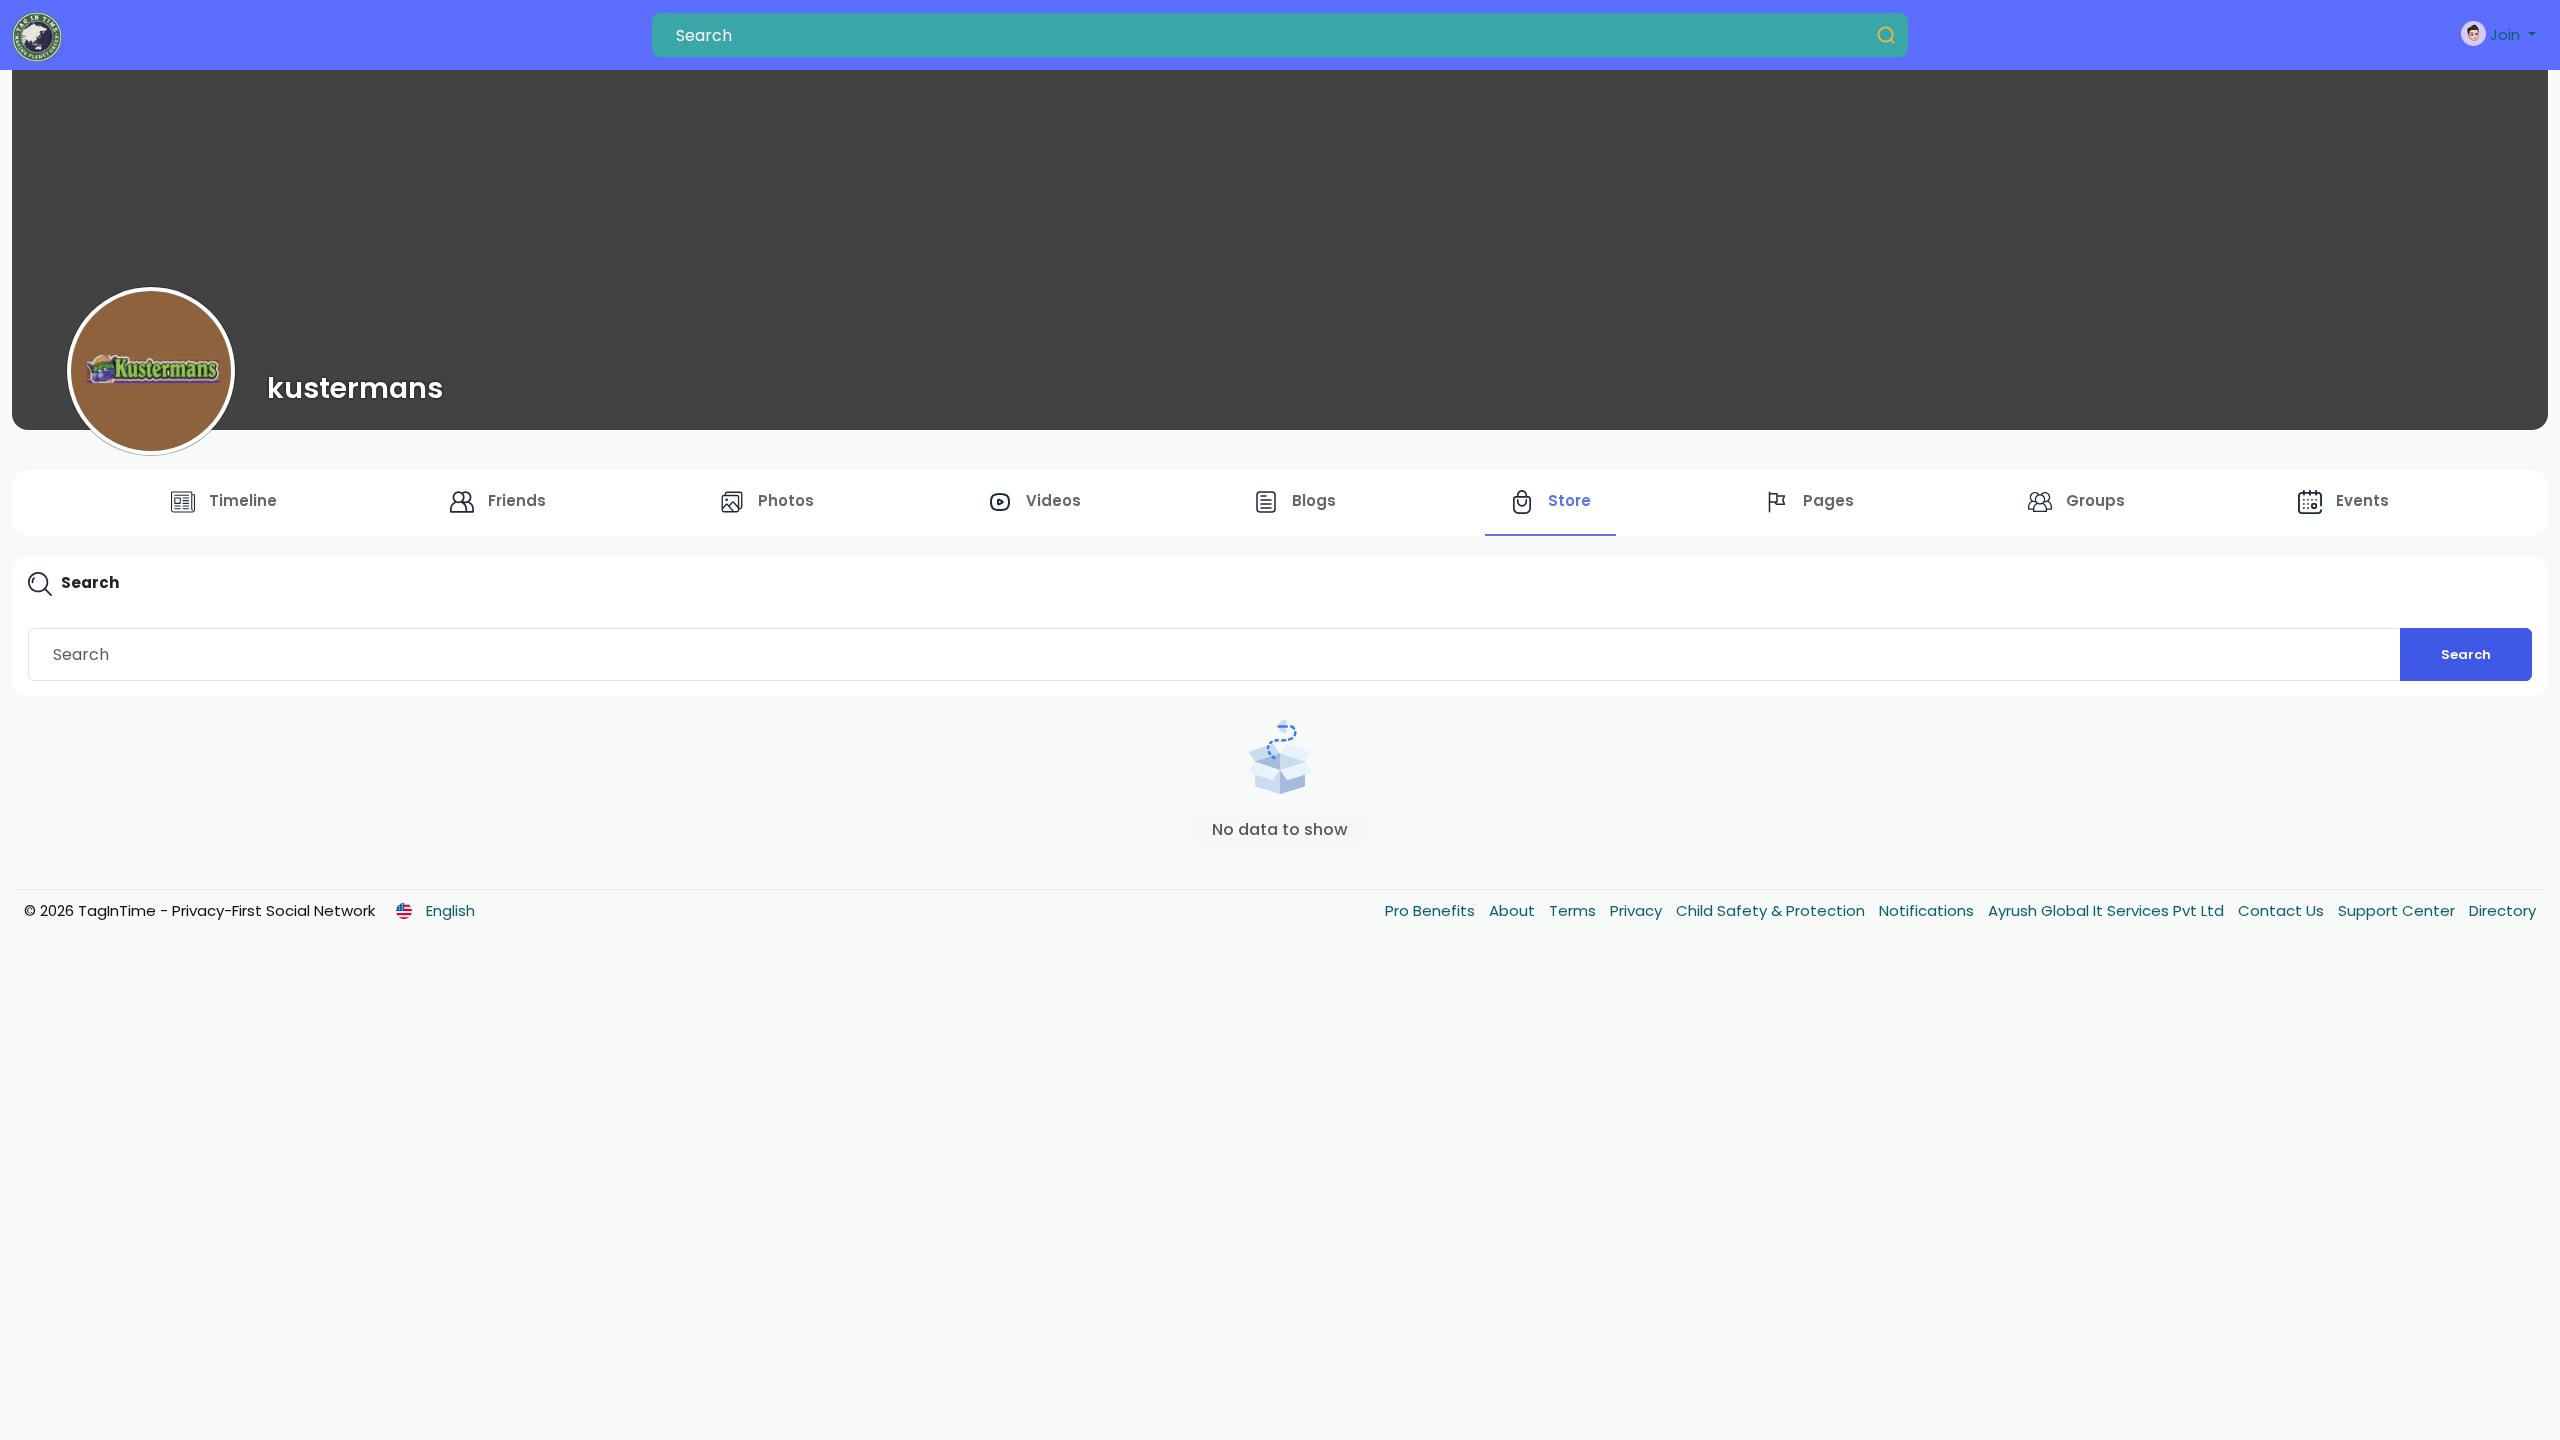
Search (2466, 654)
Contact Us (2283, 910)
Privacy (1638, 910)
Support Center (2398, 910)
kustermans (355, 388)
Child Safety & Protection (1772, 910)
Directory (2502, 910)
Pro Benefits (1432, 910)
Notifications (1928, 910)
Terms (1574, 910)
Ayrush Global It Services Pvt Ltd (2108, 910)
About (1514, 910)
